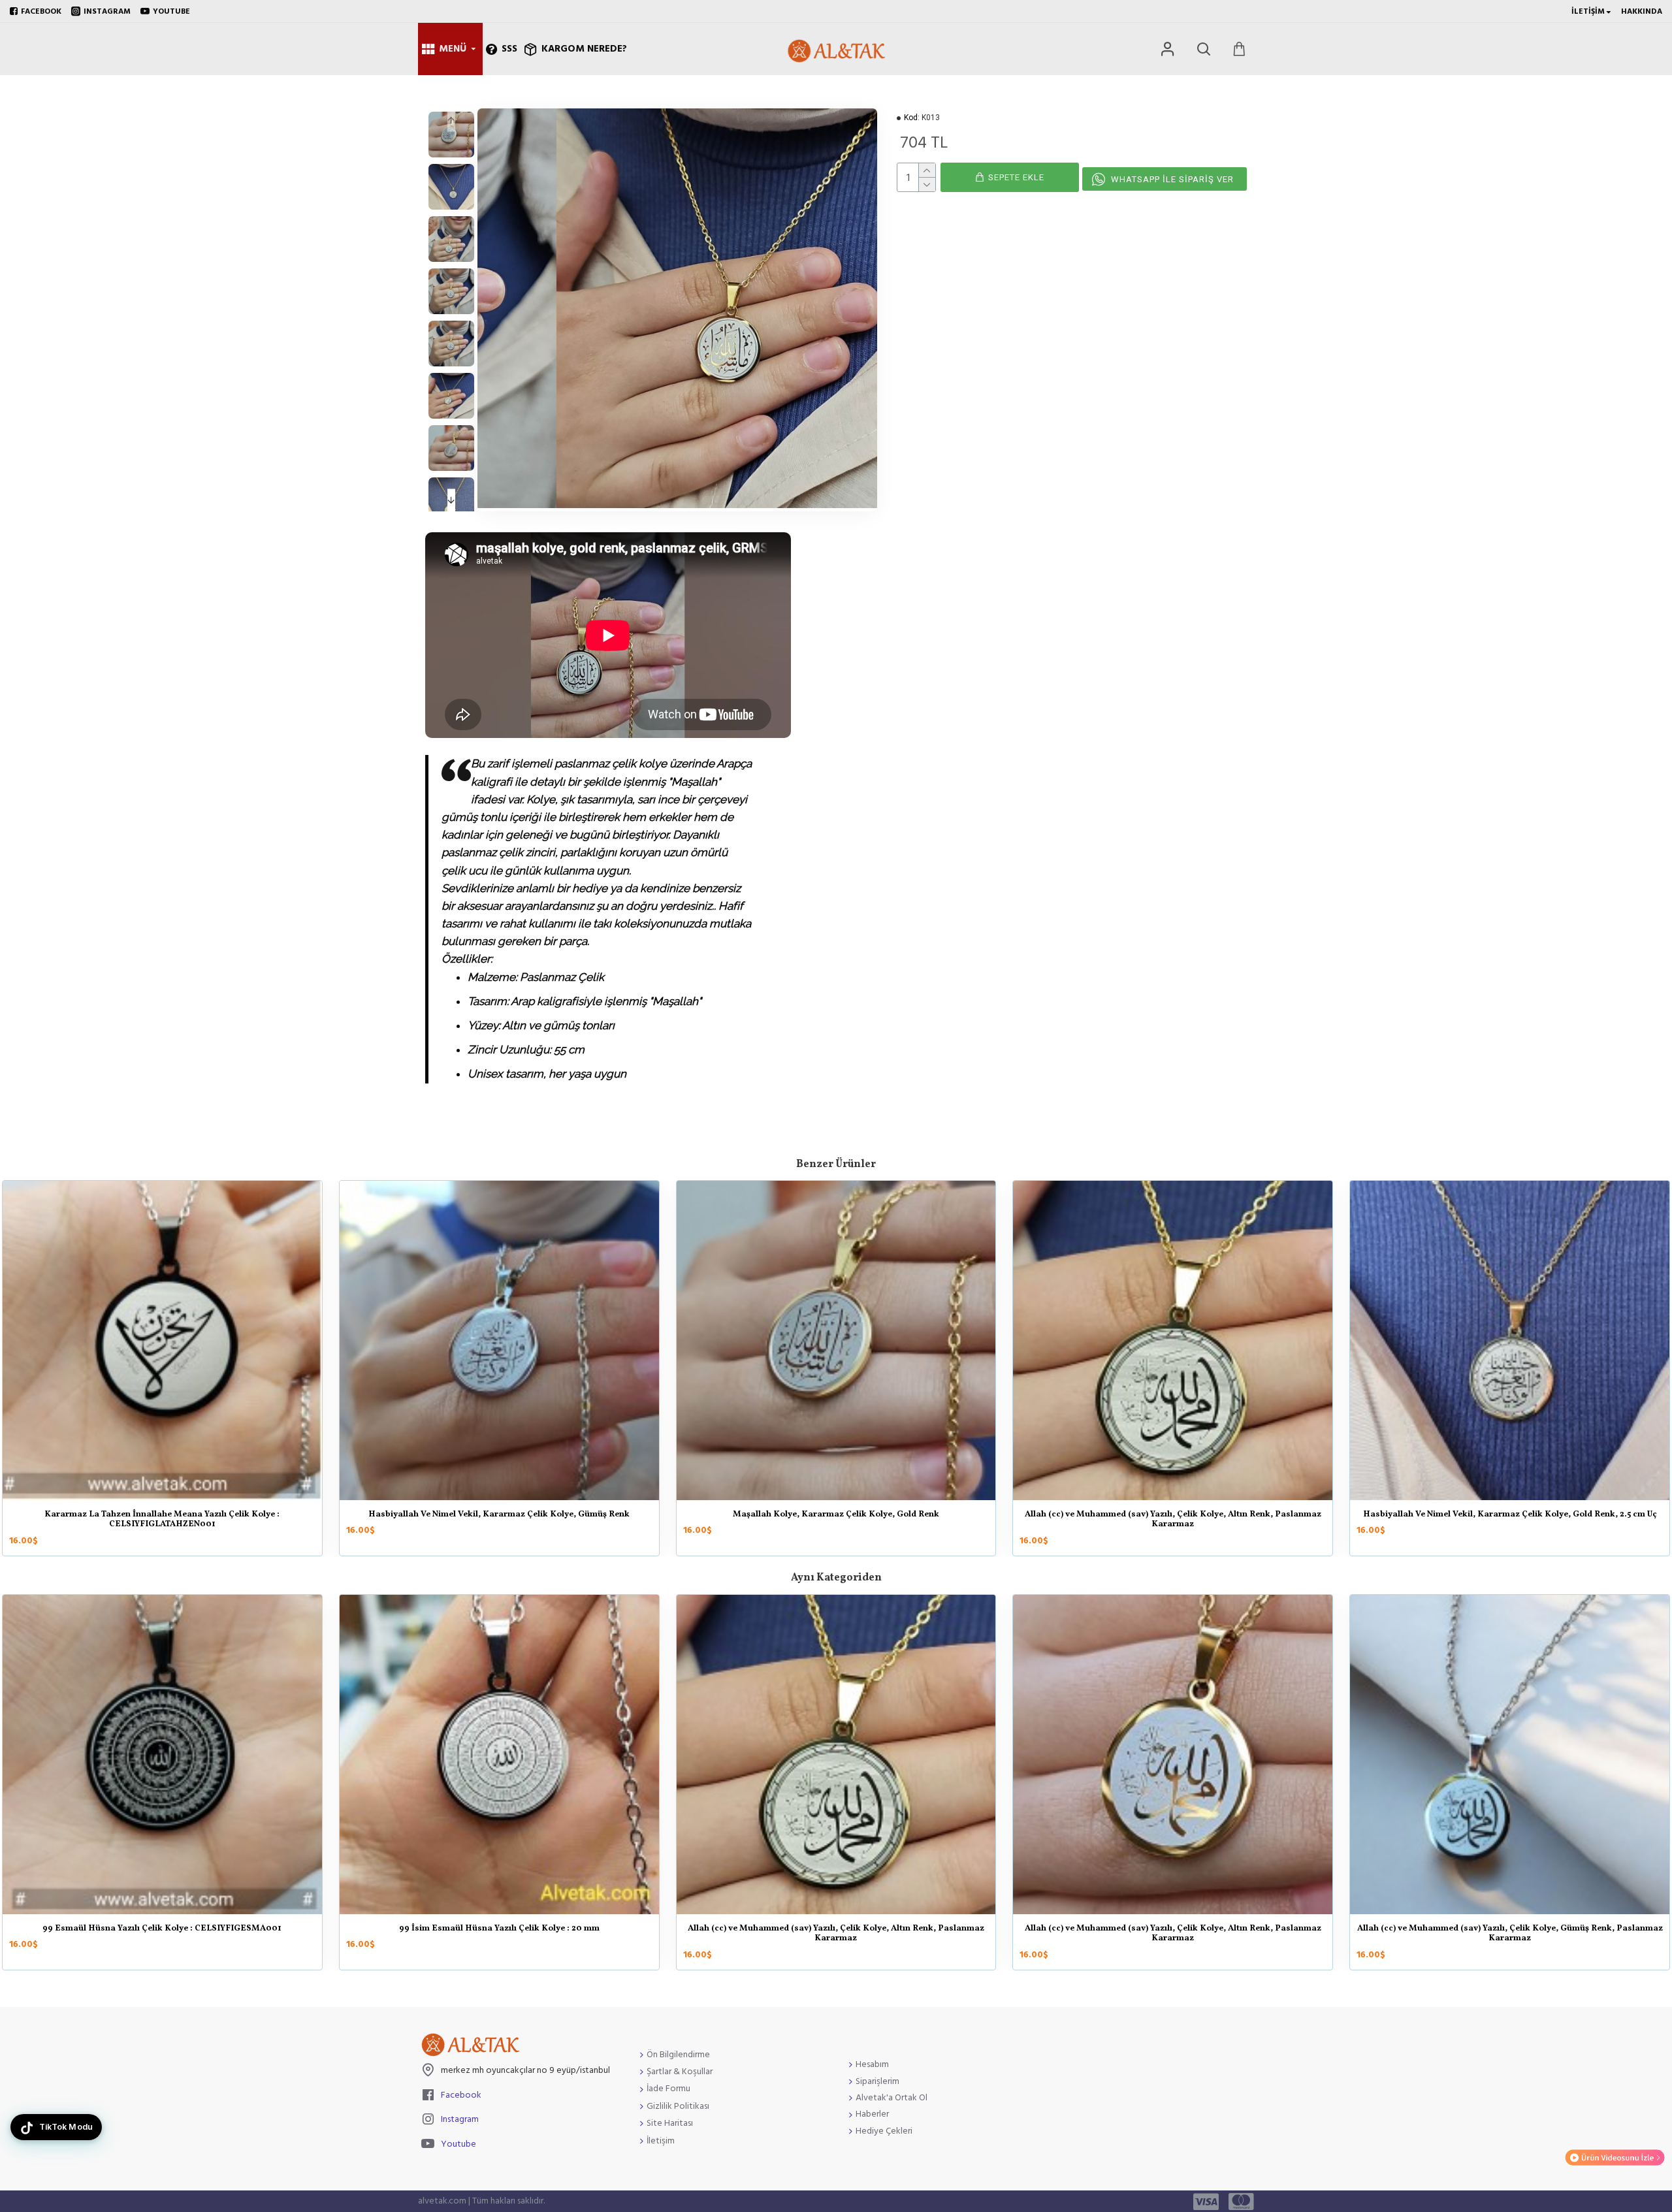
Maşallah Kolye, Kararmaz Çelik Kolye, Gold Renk (162, 1515)
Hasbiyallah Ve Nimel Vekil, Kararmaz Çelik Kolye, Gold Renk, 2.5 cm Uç (836, 1515)
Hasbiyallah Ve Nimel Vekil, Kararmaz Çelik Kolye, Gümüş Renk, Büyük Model (1173, 1520)
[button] (451, 120)
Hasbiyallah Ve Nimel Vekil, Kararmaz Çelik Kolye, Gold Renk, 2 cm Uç (1510, 1515)
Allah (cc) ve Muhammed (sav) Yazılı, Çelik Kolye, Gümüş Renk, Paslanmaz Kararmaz (1173, 1934)
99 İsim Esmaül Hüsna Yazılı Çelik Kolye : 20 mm (162, 1929)
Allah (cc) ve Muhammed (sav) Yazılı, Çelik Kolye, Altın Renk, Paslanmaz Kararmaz (499, 1520)
